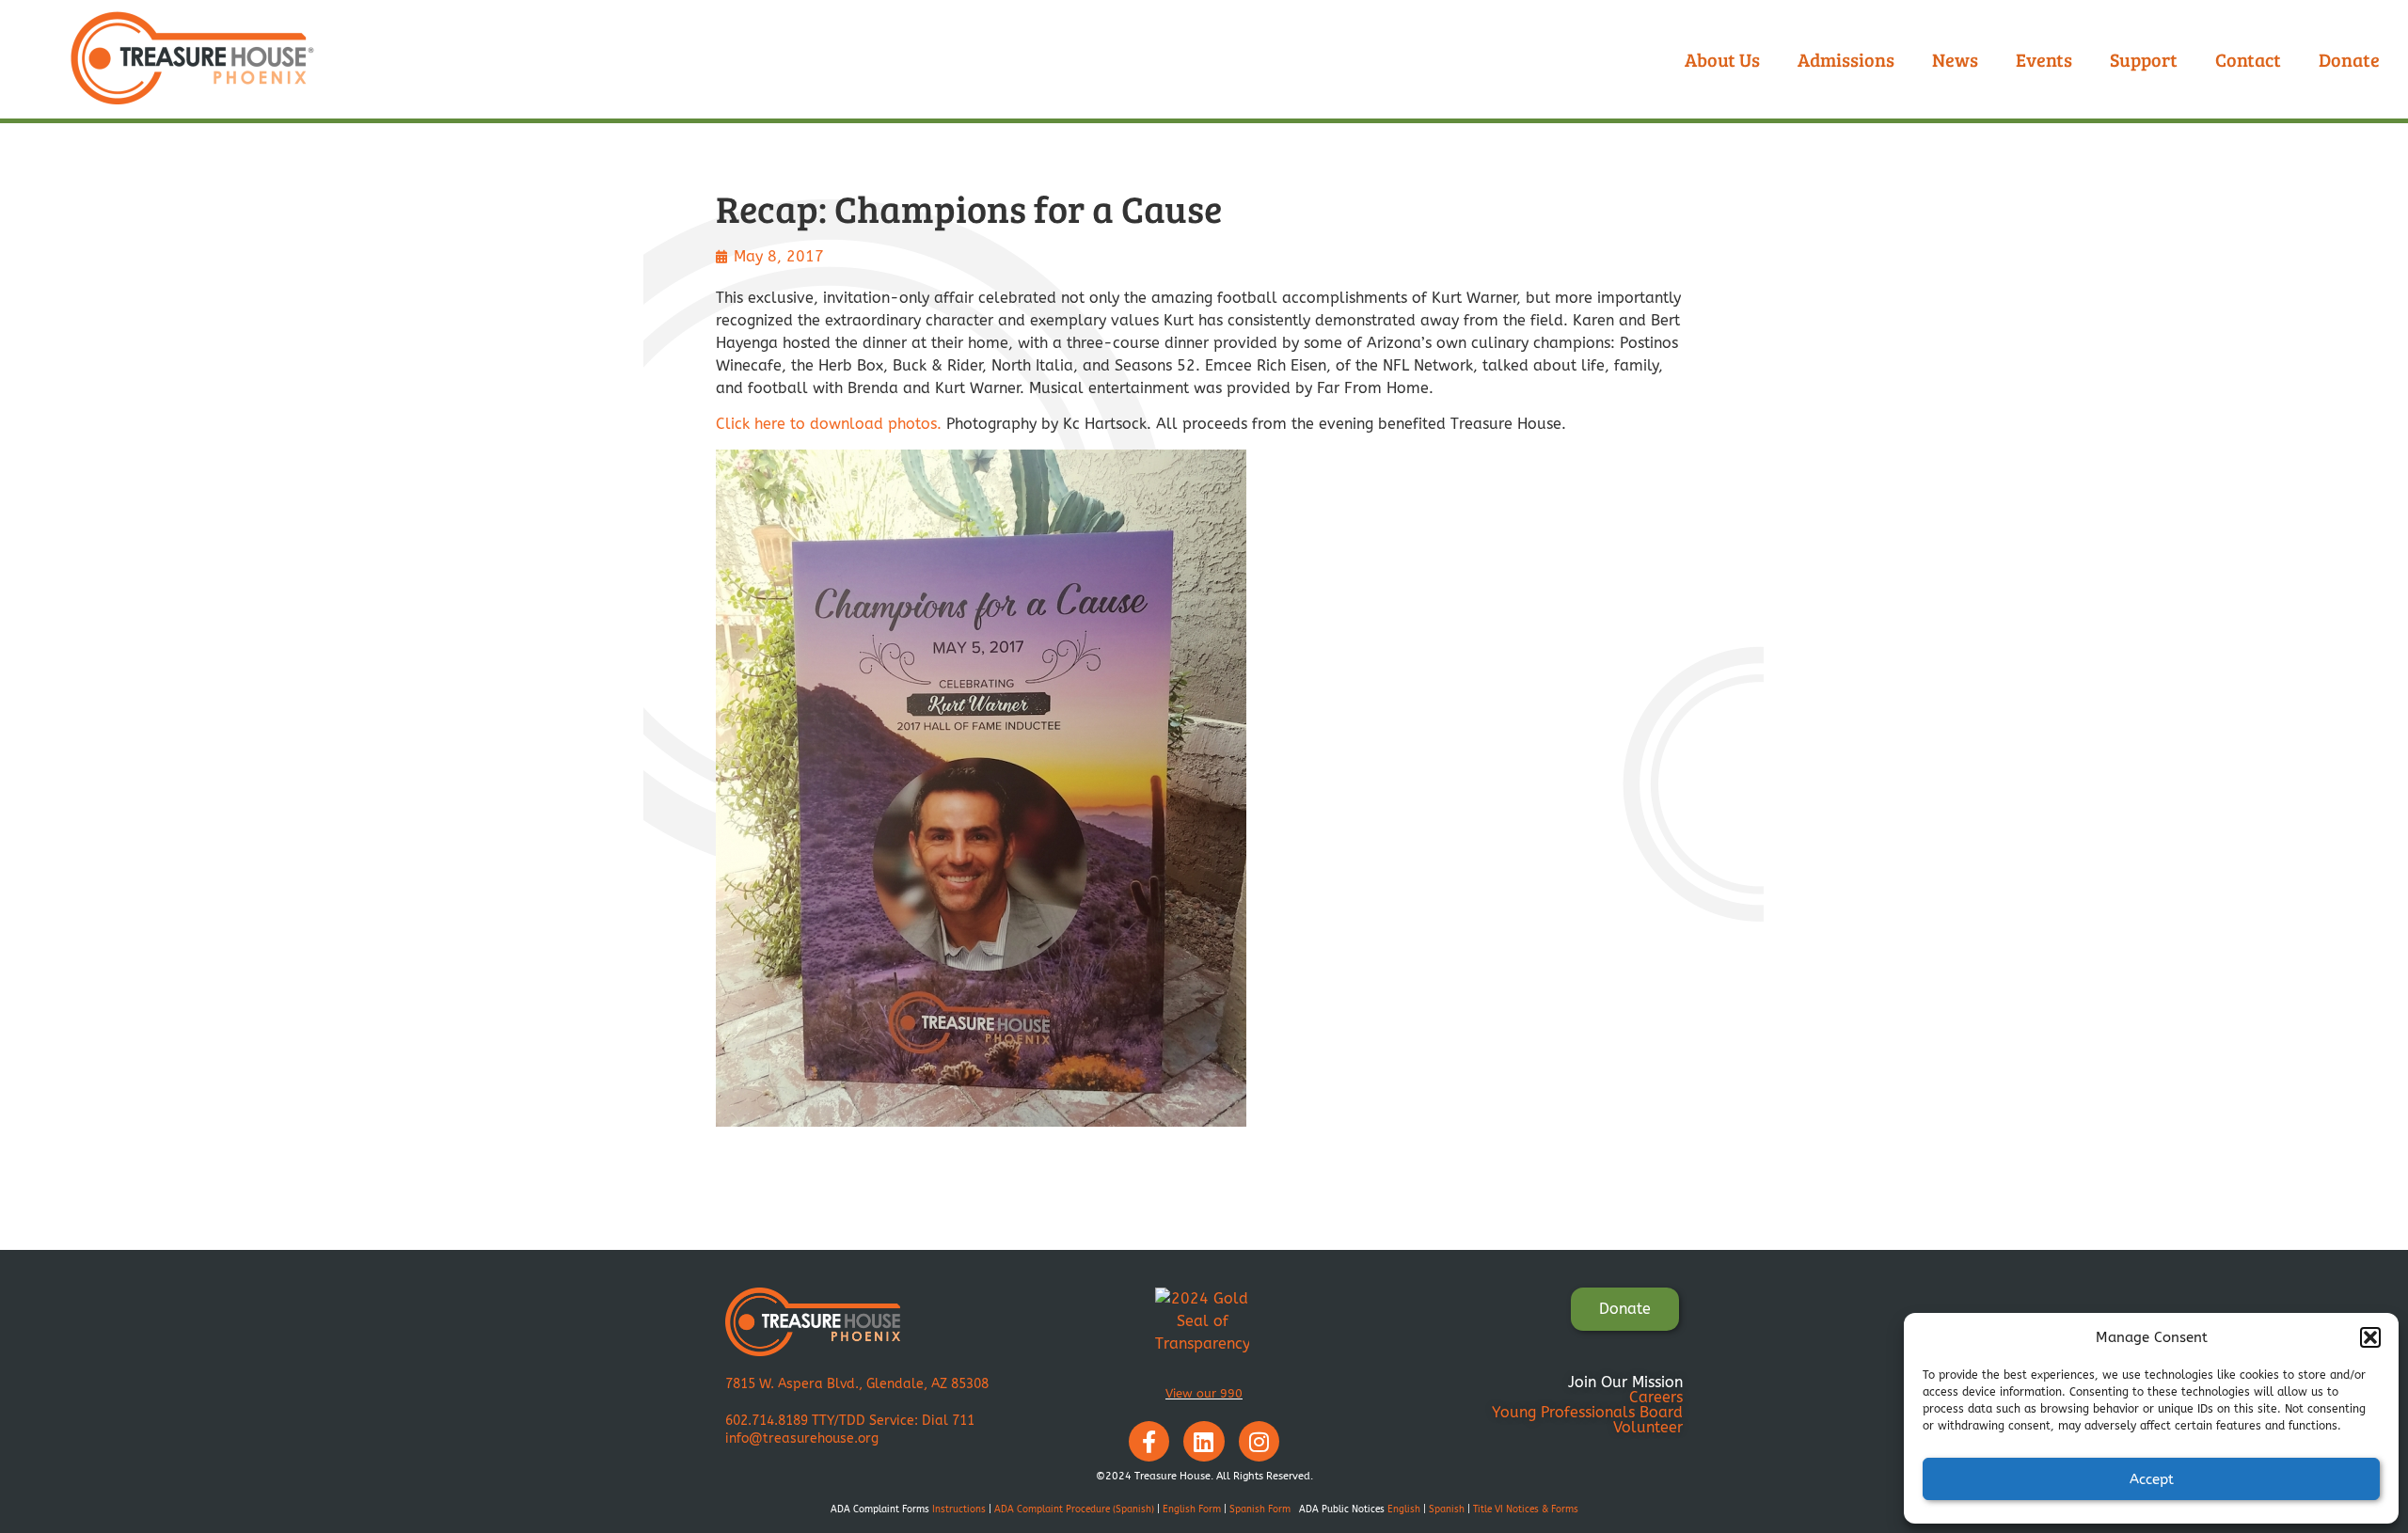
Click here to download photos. (829, 424)
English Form (1192, 1509)
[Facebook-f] (1149, 1441)
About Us (1722, 59)
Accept (2152, 1479)
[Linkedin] (1204, 1441)
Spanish (1447, 1509)
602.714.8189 (767, 1421)
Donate (2349, 59)
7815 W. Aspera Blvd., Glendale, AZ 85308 (857, 1384)
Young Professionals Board (1587, 1412)
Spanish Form (1260, 1509)
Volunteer (1648, 1427)
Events (2044, 59)
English (1404, 1509)
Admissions (1846, 59)
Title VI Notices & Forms (1526, 1509)
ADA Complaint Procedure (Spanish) (1074, 1509)
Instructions (959, 1509)
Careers (1656, 1397)
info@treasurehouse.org (802, 1438)
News (1955, 59)
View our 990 (1204, 1393)
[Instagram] (1259, 1441)
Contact (2248, 59)
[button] (2370, 1337)
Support (2144, 59)
